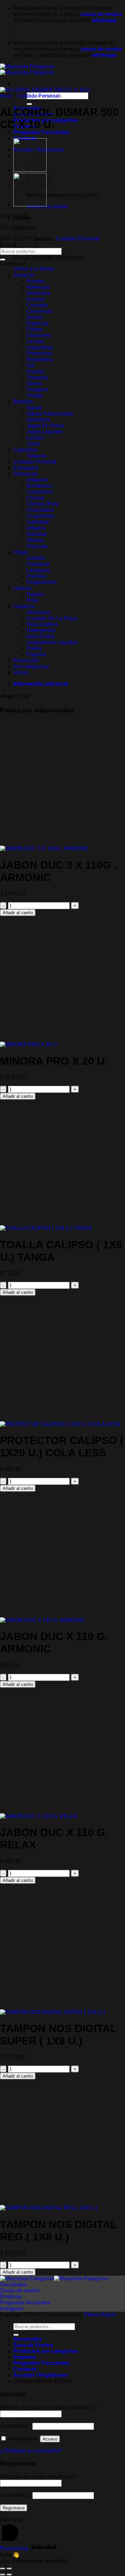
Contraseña (15, 2426)
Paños (34, 648)
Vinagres (37, 390)
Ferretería (38, 564)
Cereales (37, 305)
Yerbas (35, 396)
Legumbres (40, 347)
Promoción (39, 353)
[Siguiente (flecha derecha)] (9, 2575)
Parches (36, 576)
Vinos (33, 444)
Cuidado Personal (38, 96)
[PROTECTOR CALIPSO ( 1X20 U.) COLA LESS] (60, 1424)
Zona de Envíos (33, 2345)
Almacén (24, 275)
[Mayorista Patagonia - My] (54, 2278)
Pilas (33, 600)
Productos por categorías (46, 2351)
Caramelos (40, 492)
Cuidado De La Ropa (52, 618)
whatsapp (104, 20)
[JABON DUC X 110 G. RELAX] (39, 1816)
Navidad (37, 534)
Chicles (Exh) (43, 504)
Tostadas (37, 377)
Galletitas (38, 522)
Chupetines (40, 516)
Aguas (34, 408)
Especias (38, 323)
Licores (35, 438)
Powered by (15, 2548)
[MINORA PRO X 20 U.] (29, 1044)
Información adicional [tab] (41, 684)
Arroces (36, 299)
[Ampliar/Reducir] (9, 2569)
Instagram (12, 2309)
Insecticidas (41, 636)
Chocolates (40, 510)
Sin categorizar (31, 666)
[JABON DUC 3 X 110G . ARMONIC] (44, 848)
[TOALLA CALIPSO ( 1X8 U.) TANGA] (46, 1228)
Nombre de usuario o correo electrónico (48, 2407)
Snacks (35, 371)
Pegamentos (42, 582)
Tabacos (37, 456)
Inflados (36, 528)
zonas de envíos (101, 14)
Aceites (35, 281)
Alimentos (38, 293)
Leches (35, 341)
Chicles (36, 498)
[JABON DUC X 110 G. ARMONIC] (42, 1620)
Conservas (39, 311)
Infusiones (39, 335)
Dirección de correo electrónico (38, 2476)
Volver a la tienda (47, 207)
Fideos (35, 329)
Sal (31, 365)
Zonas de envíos (20, 2291)
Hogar (21, 552)
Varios (34, 384)
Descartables (42, 624)
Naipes (35, 594)
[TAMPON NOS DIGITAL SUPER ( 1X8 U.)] (52, 2012)
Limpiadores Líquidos (52, 642)
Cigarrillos (25, 450)
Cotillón (36, 558)
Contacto (25, 2369)
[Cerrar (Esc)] (3, 2569)
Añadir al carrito (18, 913)
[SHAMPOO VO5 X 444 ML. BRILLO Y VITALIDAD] (30, 205)
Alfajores (37, 480)
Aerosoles (39, 612)
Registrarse (14, 2508)
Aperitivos (38, 420)
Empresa (11, 2297)
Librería (22, 588)
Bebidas (23, 402)
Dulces (35, 317)
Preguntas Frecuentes (41, 132)
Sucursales (13, 2284)
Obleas (35, 540)
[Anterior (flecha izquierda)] (3, 2575)
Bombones (39, 486)
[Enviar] (29, 104)
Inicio (6, 96)
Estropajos (26, 468)
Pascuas (37, 546)
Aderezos (38, 287)
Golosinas (25, 474)
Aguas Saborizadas (50, 414)
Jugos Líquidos (45, 432)
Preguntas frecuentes (25, 2303)
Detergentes (41, 630)
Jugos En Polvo (45, 426)
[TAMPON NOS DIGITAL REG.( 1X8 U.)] (49, 2208)
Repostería (40, 359)
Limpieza (24, 606)
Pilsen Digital (100, 2315)
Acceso (50, 2439)
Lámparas (38, 570)
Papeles (36, 654)
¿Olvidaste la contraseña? (31, 2451)
